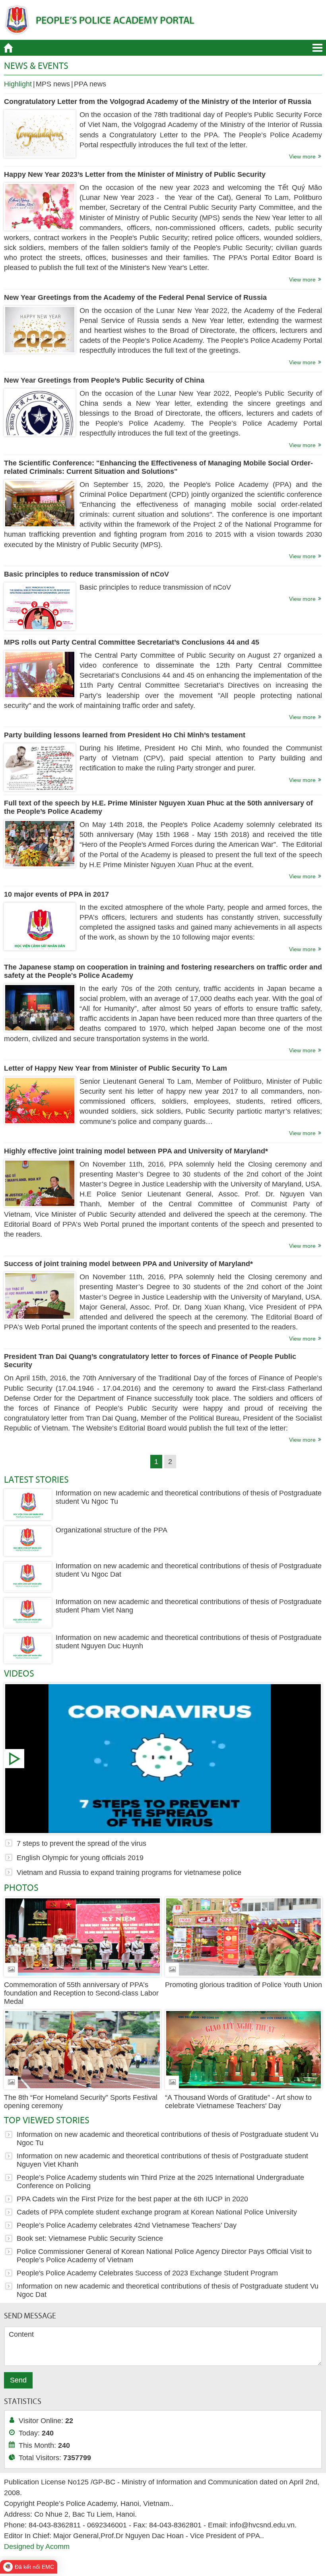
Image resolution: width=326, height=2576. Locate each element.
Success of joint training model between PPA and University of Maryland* (128, 1264)
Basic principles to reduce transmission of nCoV (86, 574)
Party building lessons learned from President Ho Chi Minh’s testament (125, 735)
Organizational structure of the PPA (112, 1530)
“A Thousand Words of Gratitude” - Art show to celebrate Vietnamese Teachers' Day (238, 2102)
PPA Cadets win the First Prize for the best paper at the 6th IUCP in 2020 (132, 2199)
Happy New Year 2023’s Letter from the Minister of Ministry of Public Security (135, 174)
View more (302, 156)
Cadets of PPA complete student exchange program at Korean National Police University (157, 2212)
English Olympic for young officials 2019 (80, 1858)
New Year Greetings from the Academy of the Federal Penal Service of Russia (135, 297)
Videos (19, 1673)
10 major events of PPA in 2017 (56, 894)
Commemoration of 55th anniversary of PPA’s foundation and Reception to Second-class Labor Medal (81, 1993)
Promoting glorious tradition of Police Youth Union (244, 1985)
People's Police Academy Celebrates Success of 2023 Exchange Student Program (147, 2273)
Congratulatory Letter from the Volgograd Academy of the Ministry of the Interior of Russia (158, 102)
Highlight (18, 84)
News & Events (36, 65)
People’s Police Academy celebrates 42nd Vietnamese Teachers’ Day (127, 2225)
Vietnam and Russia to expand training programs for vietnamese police (129, 1872)
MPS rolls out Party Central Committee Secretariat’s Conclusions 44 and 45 (132, 642)
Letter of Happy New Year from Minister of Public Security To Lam (115, 1068)
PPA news (90, 84)
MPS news (53, 84)
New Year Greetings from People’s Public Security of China (104, 380)
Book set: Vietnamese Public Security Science (90, 2238)
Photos (21, 1887)
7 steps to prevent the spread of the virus (163, 1759)
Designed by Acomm (37, 2547)
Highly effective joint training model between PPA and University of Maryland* (136, 1151)
